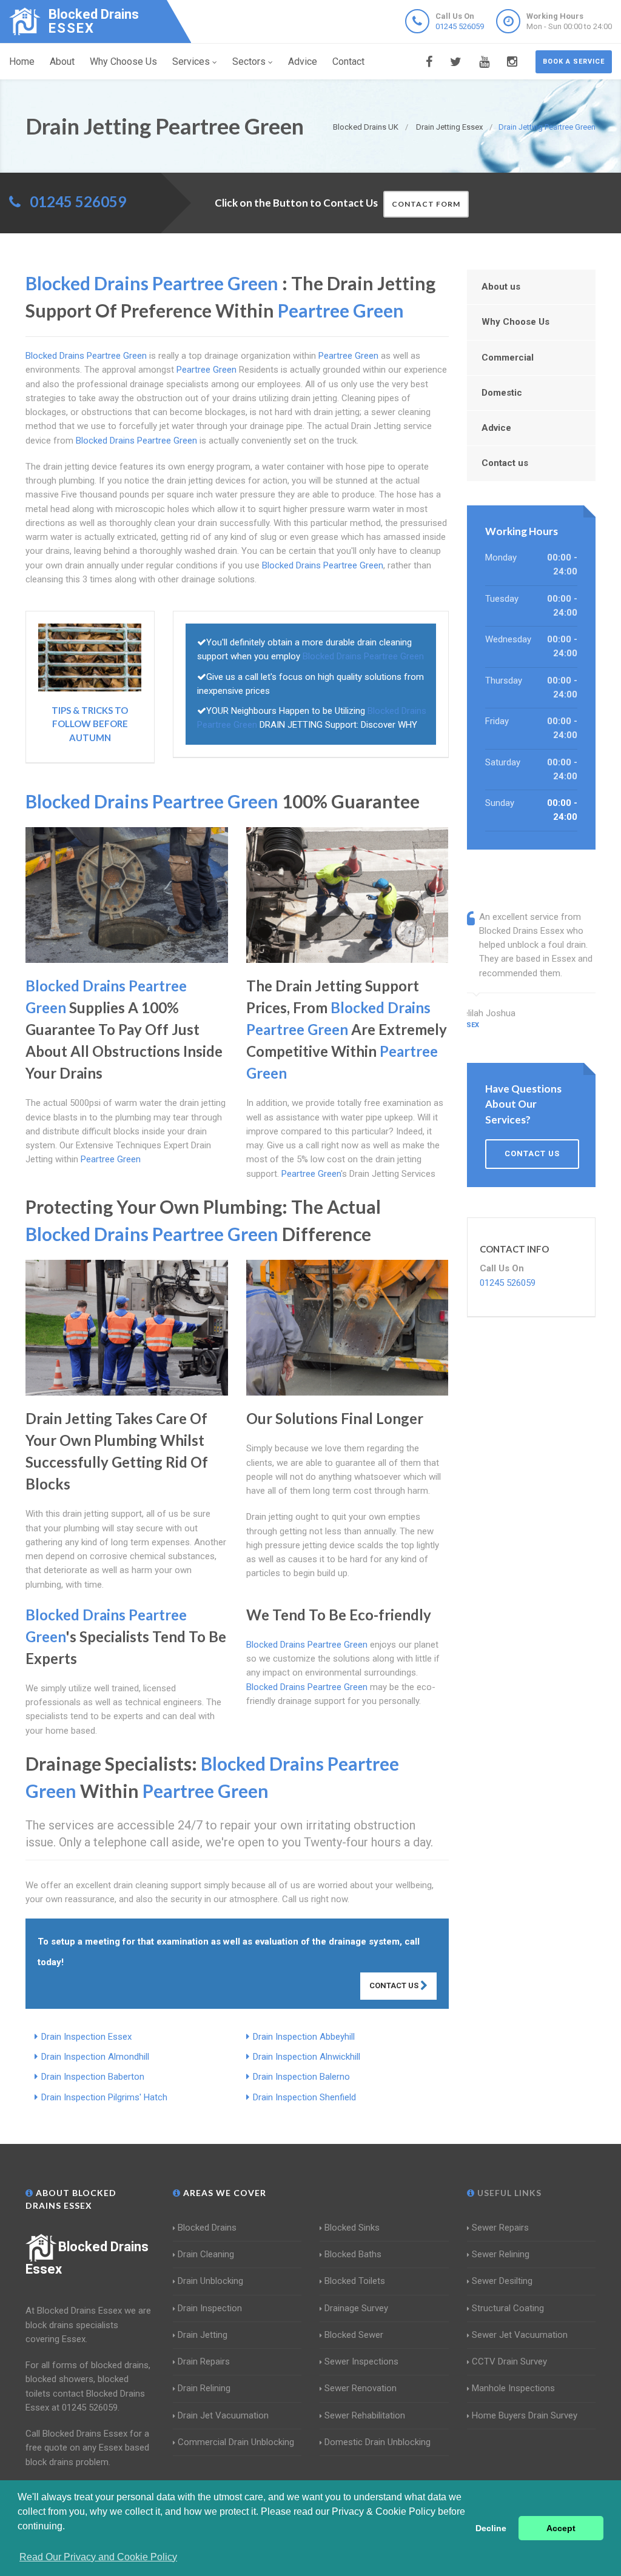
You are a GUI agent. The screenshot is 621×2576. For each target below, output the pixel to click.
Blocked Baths (353, 2254)
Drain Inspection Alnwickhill (307, 2057)
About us (501, 287)
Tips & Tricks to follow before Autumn (90, 724)
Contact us (505, 463)
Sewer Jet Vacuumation (520, 2335)
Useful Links (508, 2193)
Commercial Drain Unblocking (236, 2442)
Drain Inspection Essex (86, 2037)
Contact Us (395, 1985)
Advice (303, 62)
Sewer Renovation (361, 2388)
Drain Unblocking (210, 2281)
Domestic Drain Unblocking (378, 2442)
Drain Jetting (203, 2335)
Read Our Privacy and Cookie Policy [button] (98, 2557)
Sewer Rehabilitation (365, 2415)
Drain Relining (204, 2388)
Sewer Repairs (500, 2228)
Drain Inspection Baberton (93, 2077)
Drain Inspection (210, 2308)
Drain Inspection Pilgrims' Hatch (104, 2097)
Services (191, 62)
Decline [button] (491, 2528)
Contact (348, 62)
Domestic (502, 393)
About (62, 62)
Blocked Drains (207, 2228)
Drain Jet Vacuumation (223, 2415)
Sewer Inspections (361, 2361)
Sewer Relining (501, 2254)
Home (22, 62)
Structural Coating (508, 2308)
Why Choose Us (123, 62)
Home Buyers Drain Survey (525, 2415)
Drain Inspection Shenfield (304, 2097)
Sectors (249, 62)
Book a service (574, 62)
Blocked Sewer (354, 2335)
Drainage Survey (356, 2308)
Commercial (508, 358)
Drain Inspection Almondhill (95, 2057)
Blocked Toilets (355, 2281)
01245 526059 (460, 26)
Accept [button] (561, 2528)
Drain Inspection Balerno (301, 2077)
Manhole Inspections (513, 2388)
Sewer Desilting (502, 2281)
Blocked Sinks (352, 2228)
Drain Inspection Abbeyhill (304, 2037)
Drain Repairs (204, 2361)
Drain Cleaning (206, 2254)
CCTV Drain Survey (509, 2361)
